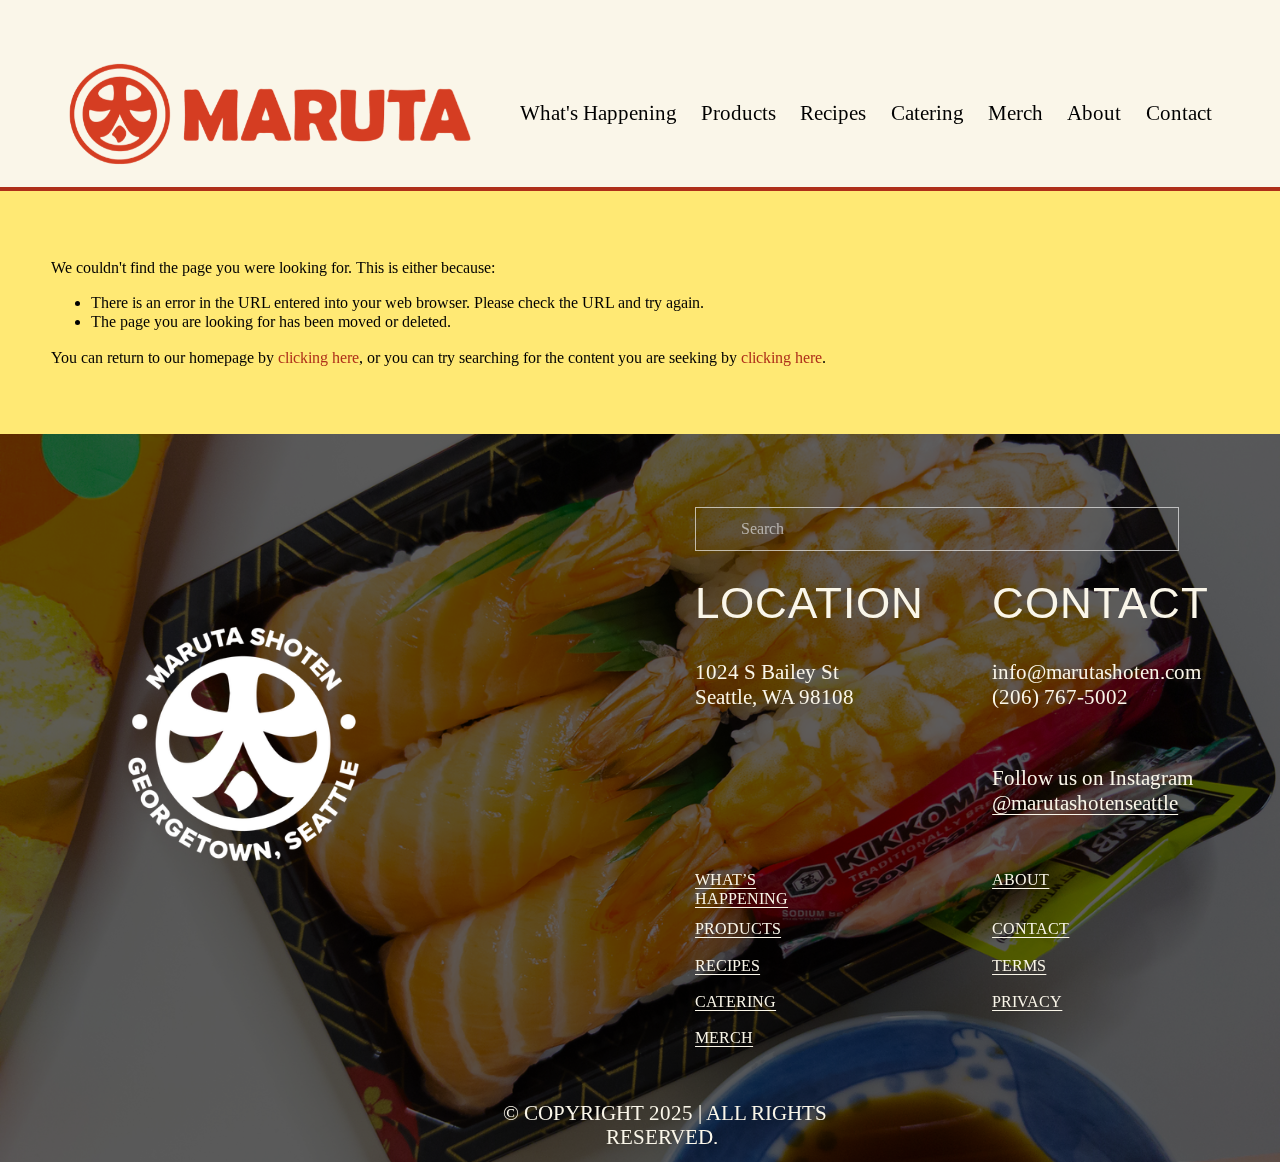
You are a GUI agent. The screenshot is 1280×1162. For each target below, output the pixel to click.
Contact (1179, 113)
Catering (927, 113)
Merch (1015, 113)
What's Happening (598, 113)
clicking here (318, 357)
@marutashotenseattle (1085, 803)
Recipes (833, 113)
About (1094, 113)
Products (738, 113)
